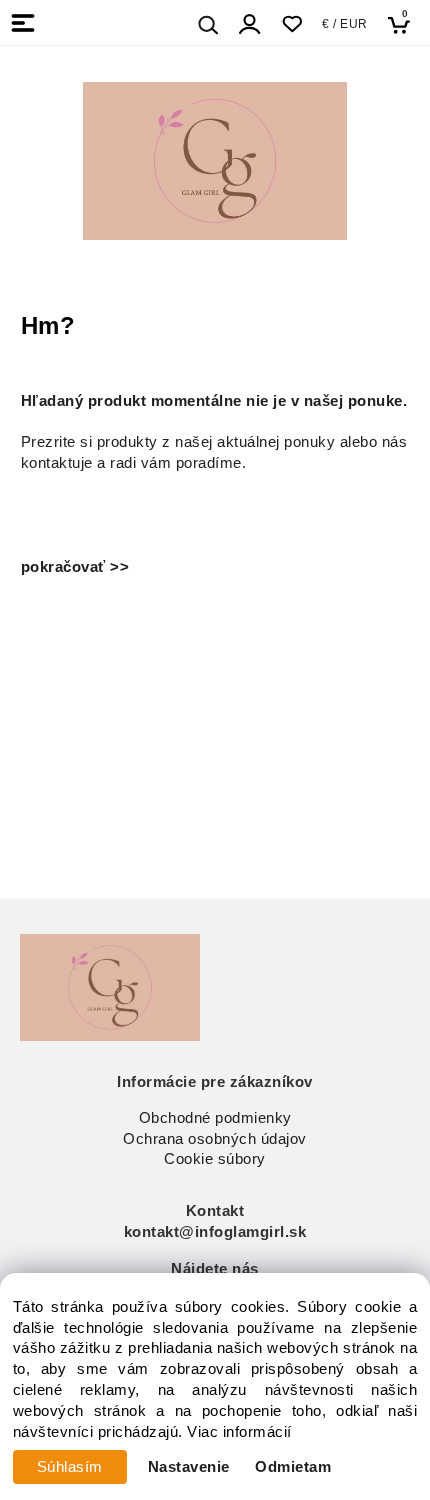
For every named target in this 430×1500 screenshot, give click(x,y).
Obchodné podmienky (215, 1118)
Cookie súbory (215, 1159)
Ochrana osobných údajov (215, 1139)
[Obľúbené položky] (291, 24)
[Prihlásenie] (250, 24)
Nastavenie (189, 1467)
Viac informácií (239, 1432)
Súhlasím (70, 1467)
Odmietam (293, 1467)
